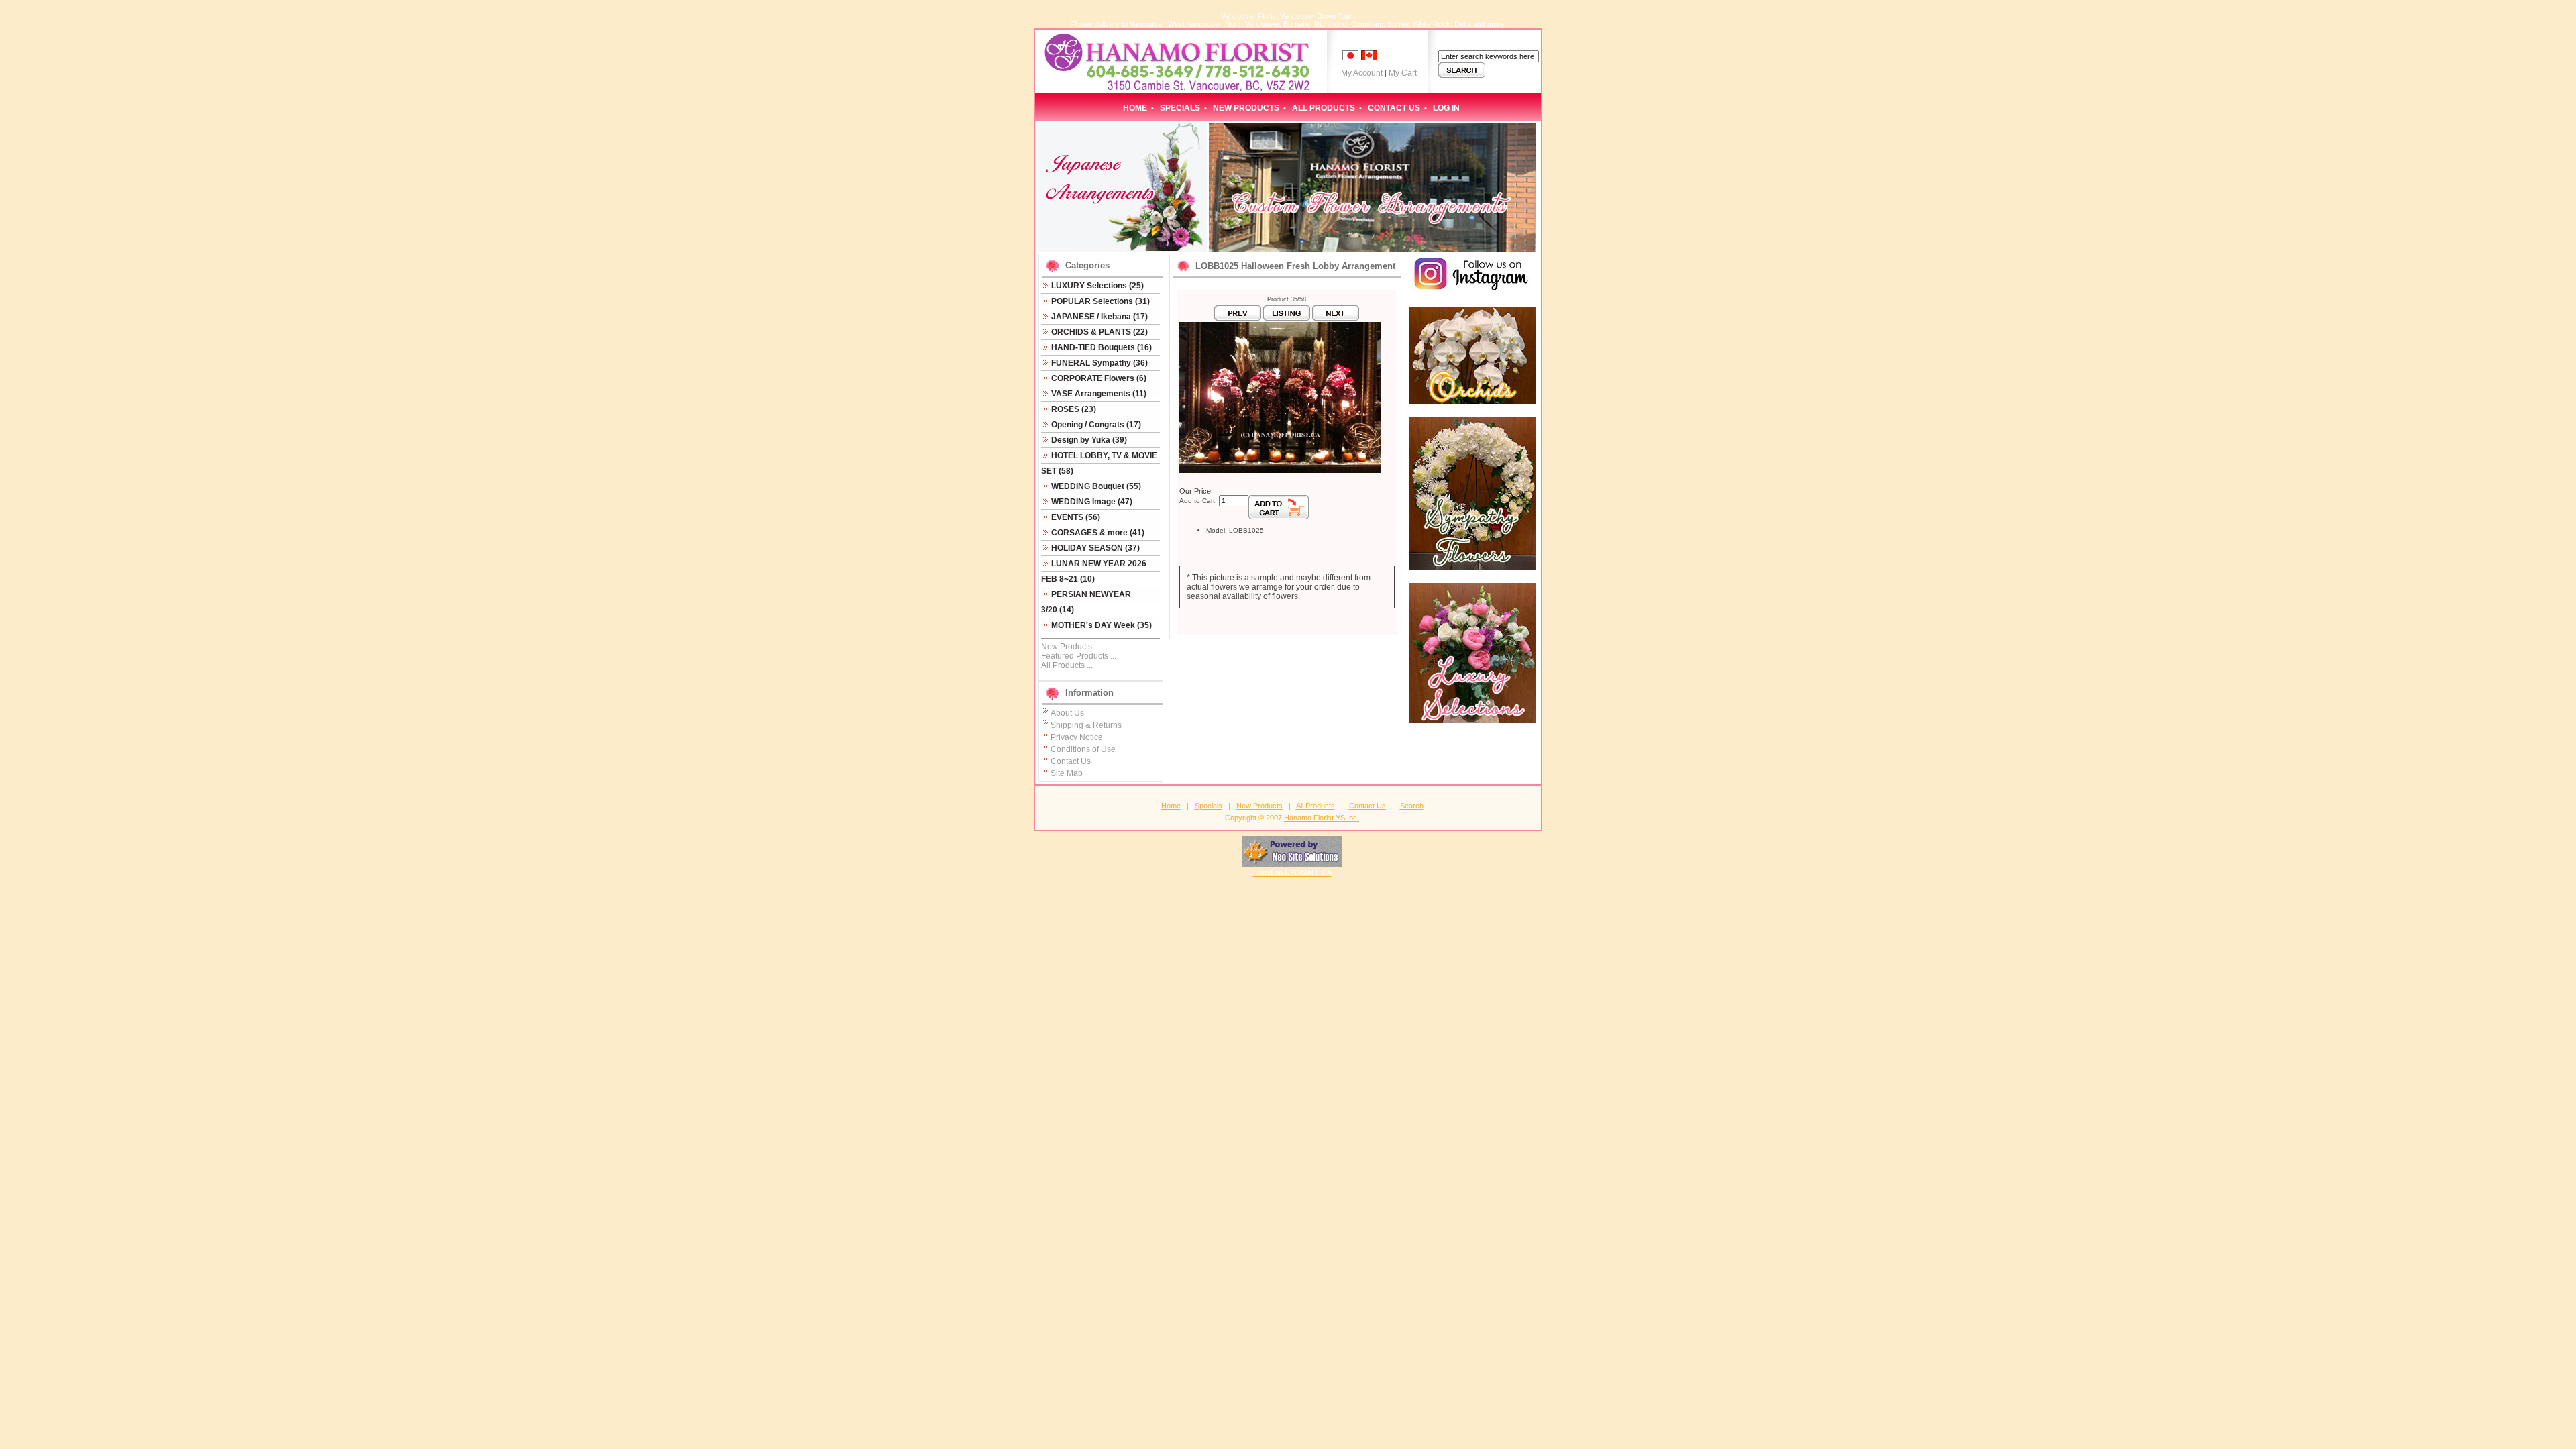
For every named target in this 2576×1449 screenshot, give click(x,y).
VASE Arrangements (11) (1098, 394)
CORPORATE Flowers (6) (1098, 378)
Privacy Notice (1077, 737)
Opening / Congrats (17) (1095, 425)
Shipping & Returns (1086, 725)
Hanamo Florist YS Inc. (1322, 818)
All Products (1324, 108)
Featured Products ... (1079, 656)
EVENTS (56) (1075, 517)
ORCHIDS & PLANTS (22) (1098, 332)
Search (1412, 806)
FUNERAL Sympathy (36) (1098, 363)
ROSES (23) (1073, 409)
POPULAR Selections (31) (1099, 301)
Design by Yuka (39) (1088, 440)
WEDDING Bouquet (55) (1095, 486)
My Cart (1403, 73)
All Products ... (1067, 665)
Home (1135, 108)
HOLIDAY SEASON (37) (1094, 548)
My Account (1362, 73)
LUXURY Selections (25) (1096, 286)
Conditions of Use (1083, 749)
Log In (1446, 108)
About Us (1067, 713)
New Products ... (1071, 647)
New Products (1246, 108)
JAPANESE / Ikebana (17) (1098, 317)
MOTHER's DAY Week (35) (1101, 625)
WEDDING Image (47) (1091, 502)
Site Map (1067, 773)
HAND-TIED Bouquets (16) (1101, 347)
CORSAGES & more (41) (1097, 533)
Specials (1180, 108)
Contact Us (1394, 108)
